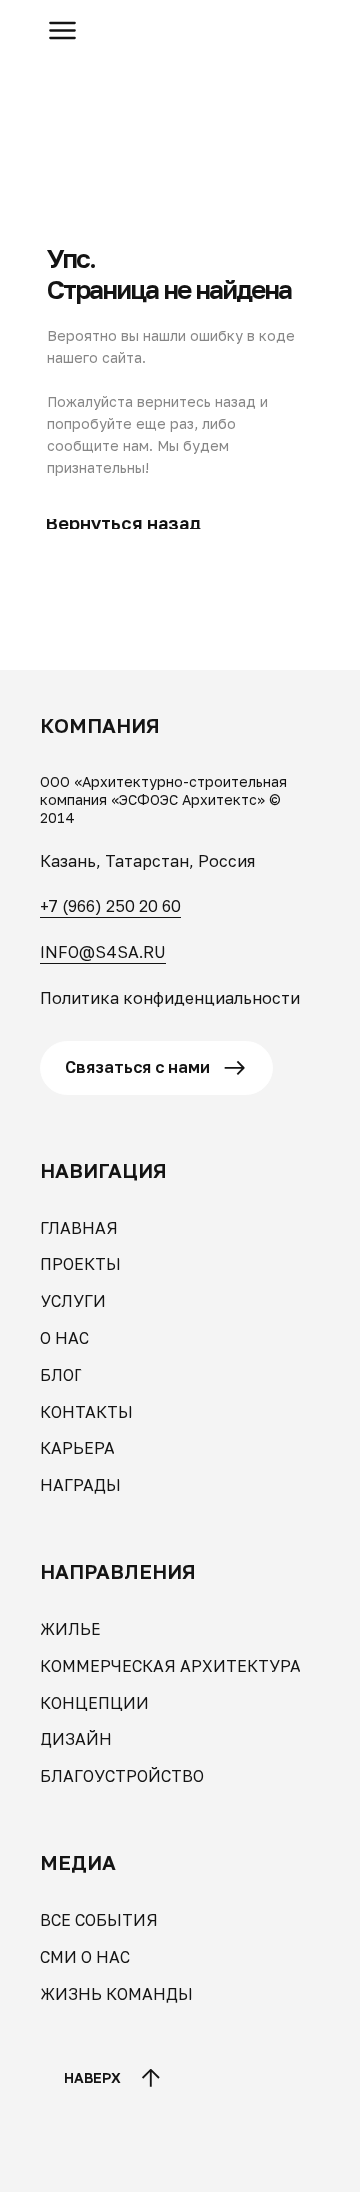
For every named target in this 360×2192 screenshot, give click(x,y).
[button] (62, 30)
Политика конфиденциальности (170, 998)
